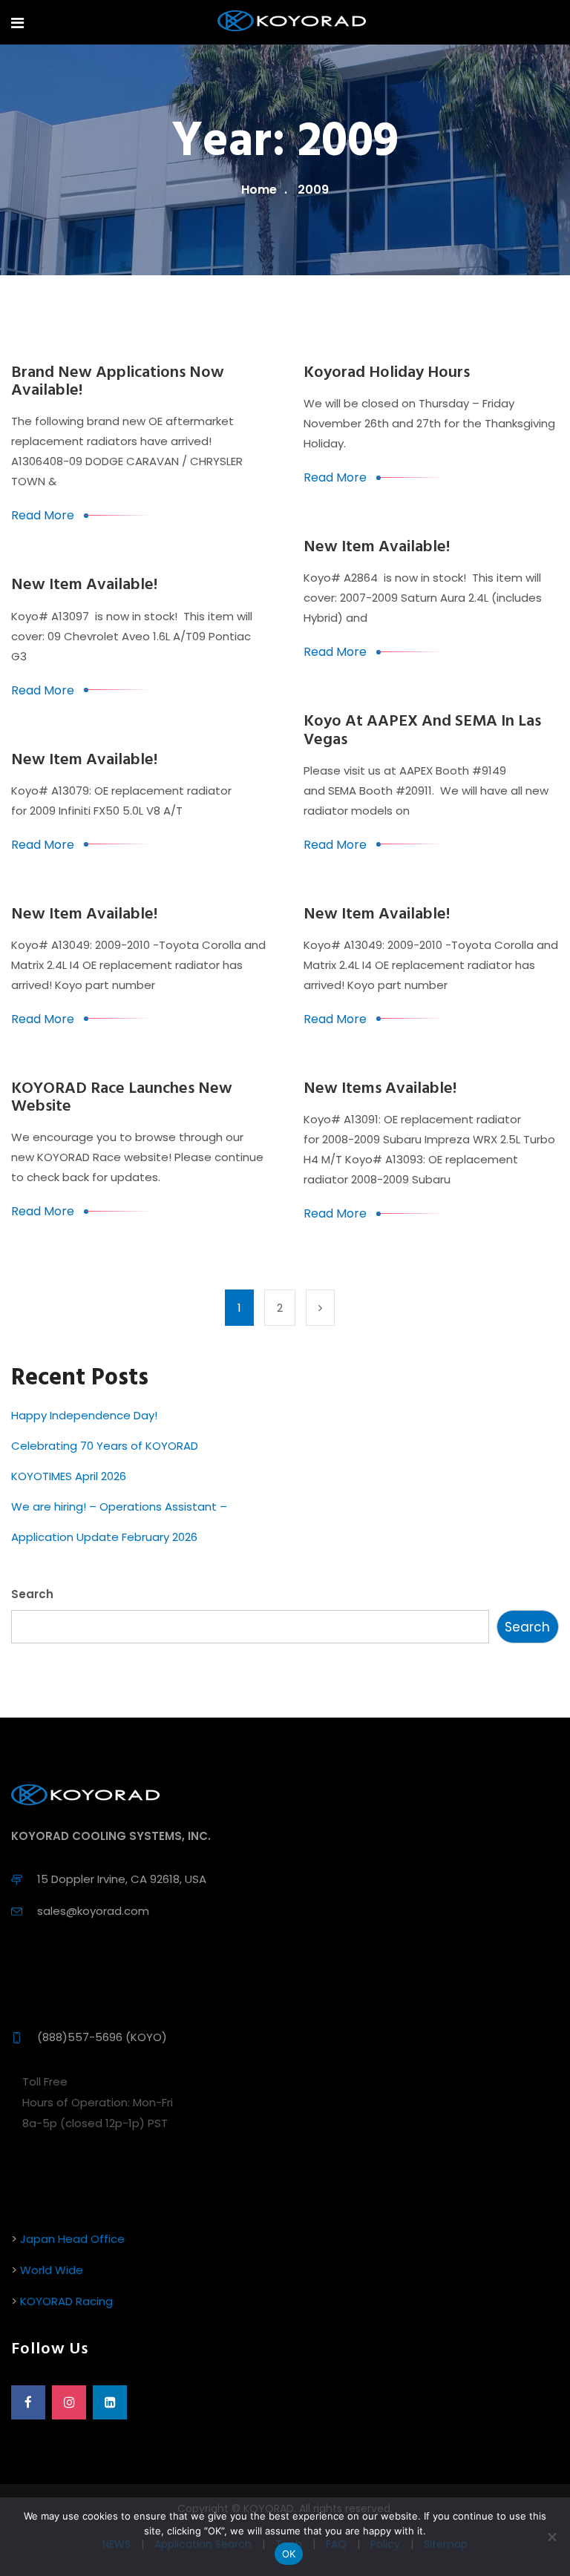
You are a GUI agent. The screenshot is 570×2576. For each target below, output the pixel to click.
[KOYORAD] (292, 22)
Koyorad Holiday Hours (387, 373)
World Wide (52, 2270)
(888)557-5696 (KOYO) (102, 2037)
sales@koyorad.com (93, 1911)
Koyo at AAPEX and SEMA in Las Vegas (422, 730)
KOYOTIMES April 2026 (69, 1476)
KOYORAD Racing (66, 2301)
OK (289, 2554)
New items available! (380, 1089)
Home (259, 190)
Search (32, 1594)
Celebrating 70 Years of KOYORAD (105, 1446)
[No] (551, 2537)
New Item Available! (377, 914)
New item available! (377, 547)
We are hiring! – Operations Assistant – (119, 1506)
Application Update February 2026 (104, 1537)
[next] (320, 1308)
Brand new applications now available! (118, 382)
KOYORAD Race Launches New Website (122, 1098)
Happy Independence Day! (84, 1415)
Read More (43, 515)
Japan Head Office (72, 2239)
